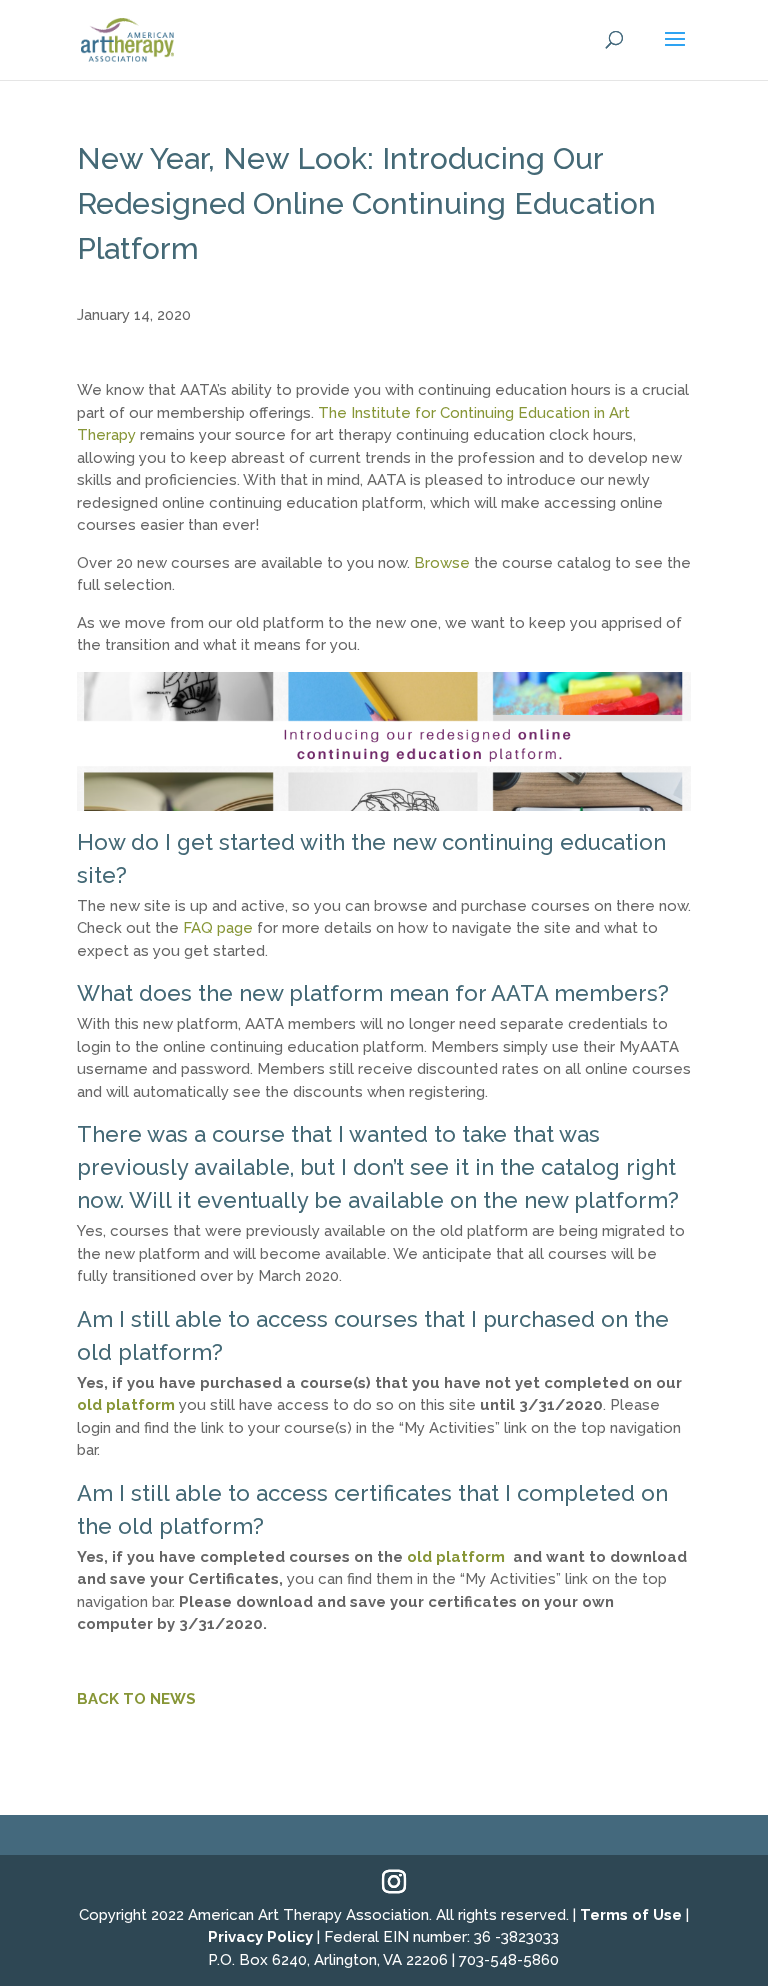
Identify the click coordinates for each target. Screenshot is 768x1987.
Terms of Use (631, 1915)
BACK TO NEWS (136, 1699)
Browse (442, 563)
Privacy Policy (260, 1937)
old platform (126, 1405)
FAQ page (218, 928)
